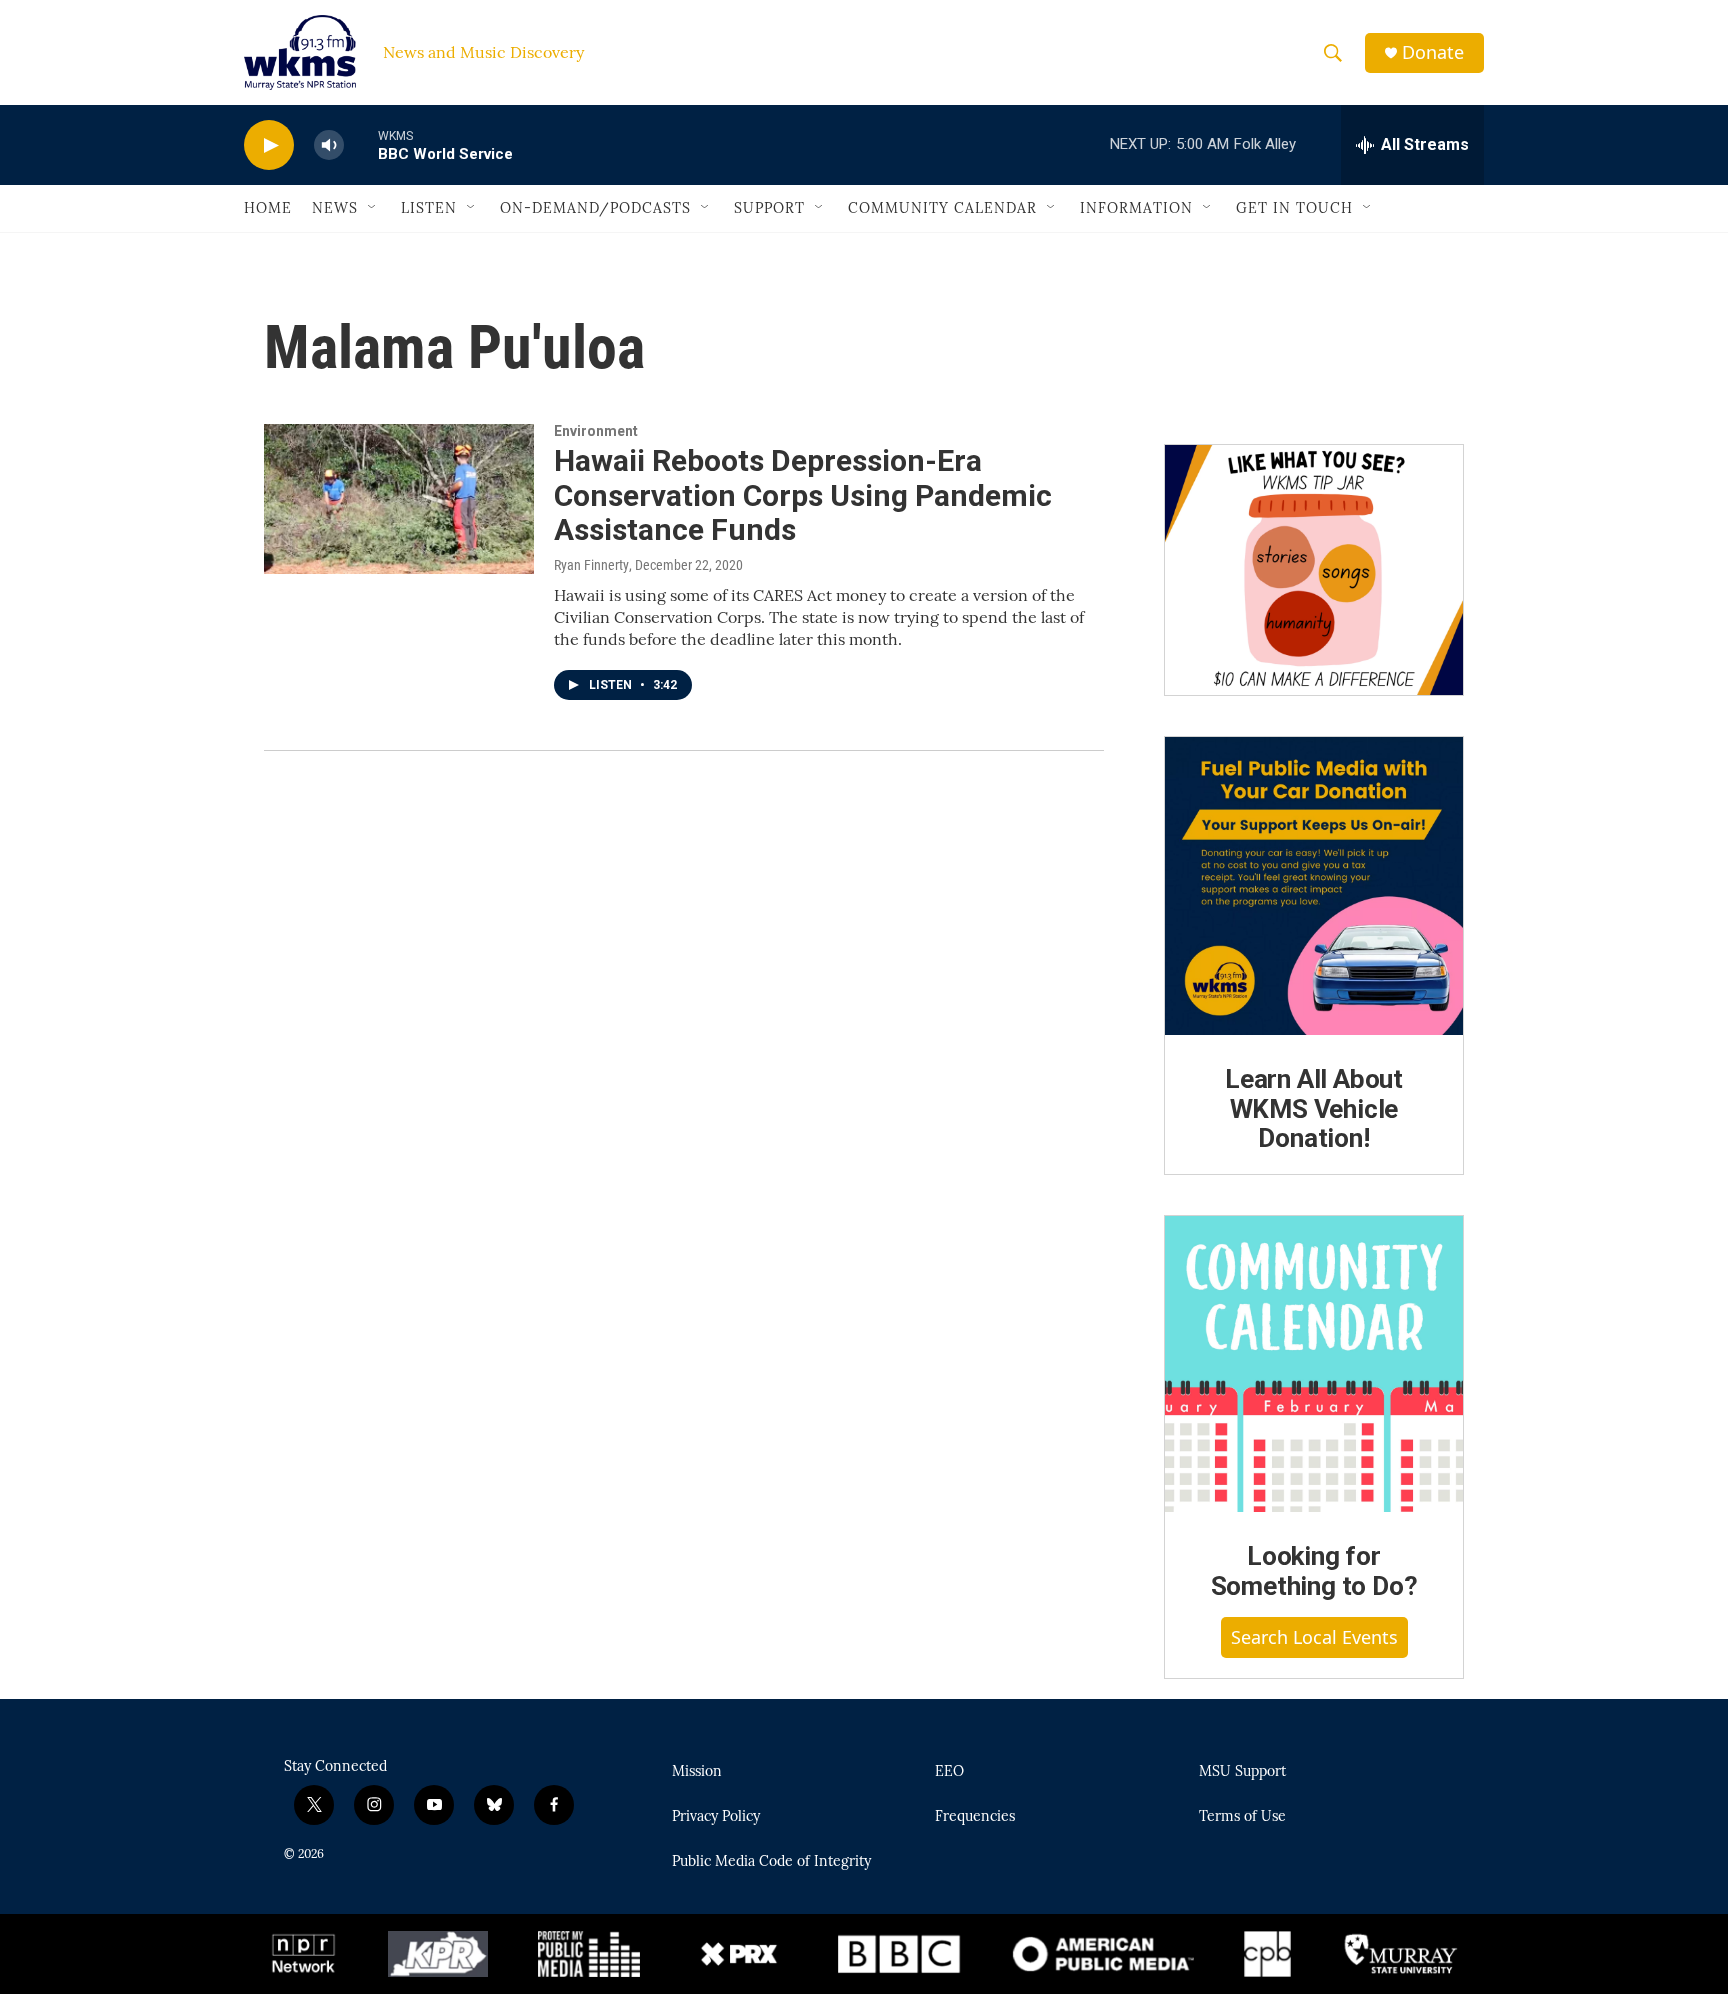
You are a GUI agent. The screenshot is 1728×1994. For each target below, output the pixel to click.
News (335, 208)
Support (769, 208)
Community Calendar (942, 208)
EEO (949, 1772)
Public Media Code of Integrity (771, 1862)
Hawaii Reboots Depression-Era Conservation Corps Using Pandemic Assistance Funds (803, 495)
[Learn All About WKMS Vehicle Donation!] (1314, 886)
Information (1136, 208)
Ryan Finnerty (591, 565)
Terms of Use (1242, 1817)
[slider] (361, 144)
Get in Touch (1294, 208)
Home (268, 208)
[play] (269, 145)
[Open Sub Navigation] (373, 208)
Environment (596, 431)
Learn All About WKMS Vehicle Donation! (1314, 1109)
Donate (1433, 52)
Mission (697, 1772)
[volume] (329, 145)
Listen (429, 208)
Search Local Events (1314, 1637)
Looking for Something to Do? (1314, 1571)
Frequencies (975, 1817)
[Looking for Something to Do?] (1314, 1364)
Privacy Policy (716, 1817)
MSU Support (1242, 1772)
